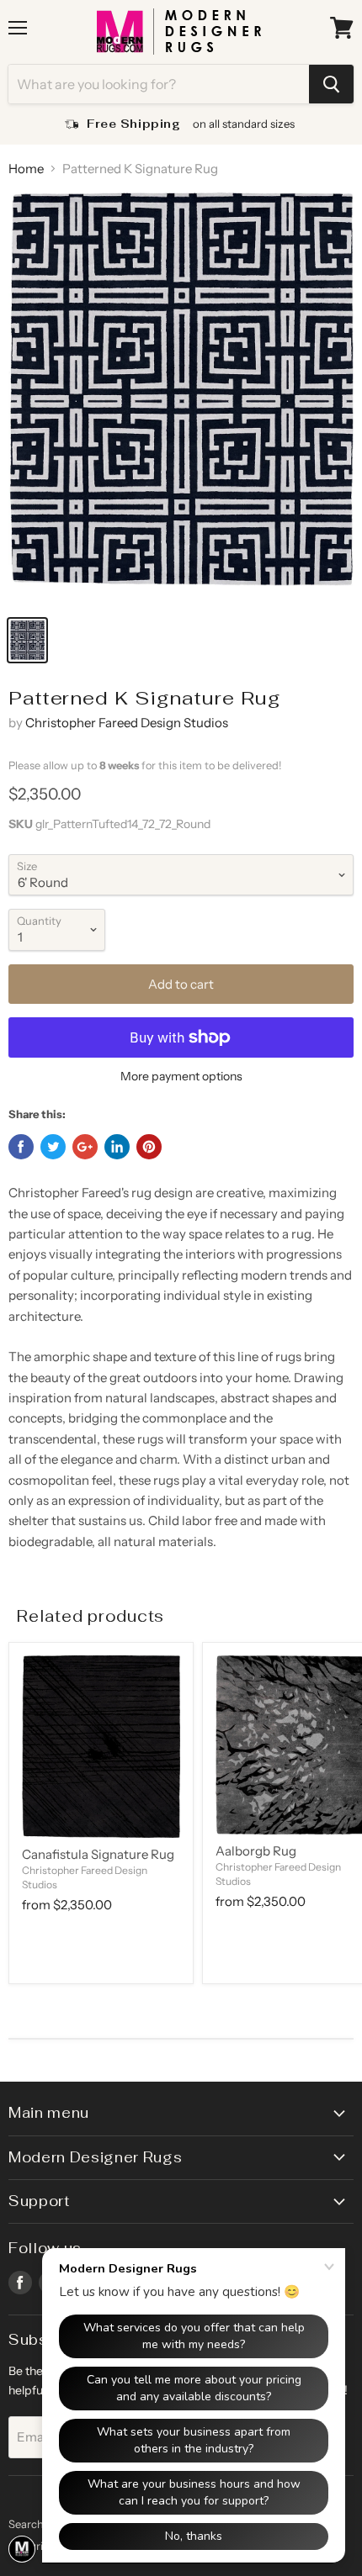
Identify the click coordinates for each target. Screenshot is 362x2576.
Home (26, 169)
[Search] (331, 84)
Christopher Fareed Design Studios (127, 723)
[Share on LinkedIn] (117, 1147)
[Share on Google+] (85, 1147)
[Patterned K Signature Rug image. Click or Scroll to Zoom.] (181, 399)
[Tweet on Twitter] (53, 1147)
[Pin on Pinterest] (149, 1147)
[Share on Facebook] (21, 1147)
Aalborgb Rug (256, 1851)
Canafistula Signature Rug (98, 1854)
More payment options (181, 1076)
